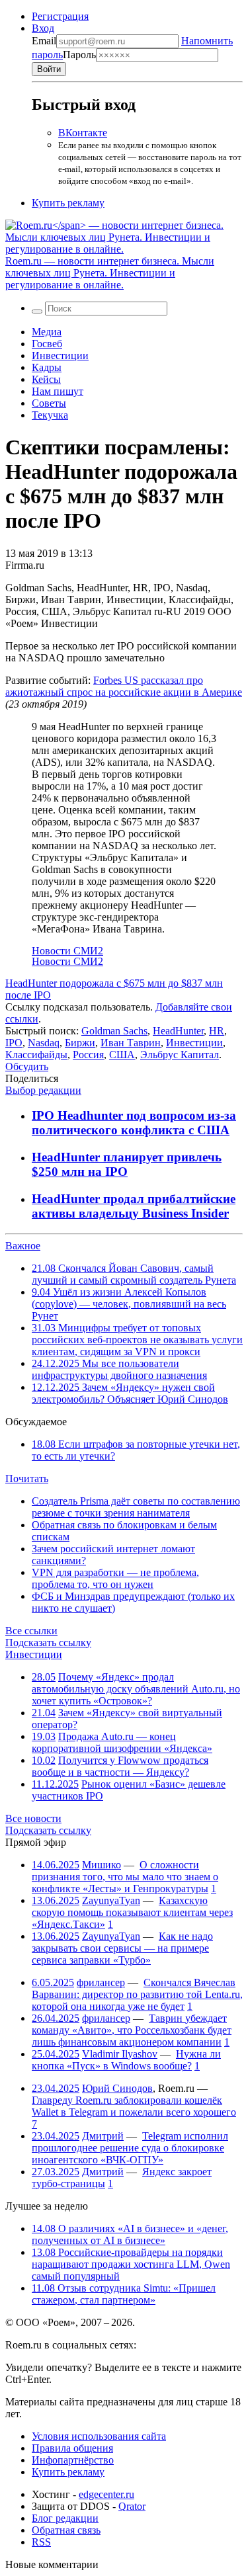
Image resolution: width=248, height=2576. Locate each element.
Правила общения (72, 2448)
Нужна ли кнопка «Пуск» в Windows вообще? (126, 2060)
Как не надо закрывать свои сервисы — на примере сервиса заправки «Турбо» (122, 1948)
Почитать (27, 1478)
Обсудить (27, 1066)
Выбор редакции (43, 1090)
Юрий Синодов (117, 2088)
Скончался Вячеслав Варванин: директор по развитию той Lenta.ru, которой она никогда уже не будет (137, 1994)
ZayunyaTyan (111, 1900)
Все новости (33, 1818)
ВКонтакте (83, 133)
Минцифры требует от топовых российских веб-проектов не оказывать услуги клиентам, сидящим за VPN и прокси (137, 1340)
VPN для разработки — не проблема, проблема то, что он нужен (115, 1578)
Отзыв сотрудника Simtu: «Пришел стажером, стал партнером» (124, 2294)
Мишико (102, 1865)
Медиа (47, 332)
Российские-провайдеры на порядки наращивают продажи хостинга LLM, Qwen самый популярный (131, 2264)
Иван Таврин (131, 1043)
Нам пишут (58, 391)
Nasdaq (44, 1043)
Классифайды (36, 1055)
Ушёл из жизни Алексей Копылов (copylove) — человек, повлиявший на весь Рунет (129, 1304)
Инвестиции (60, 355)
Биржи (80, 1043)
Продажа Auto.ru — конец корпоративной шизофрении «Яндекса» (122, 1742)
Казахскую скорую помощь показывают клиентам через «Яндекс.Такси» (132, 1912)
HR (217, 1031)
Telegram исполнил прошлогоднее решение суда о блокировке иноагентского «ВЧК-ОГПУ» (130, 2148)
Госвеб (47, 344)
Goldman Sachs (114, 1031)
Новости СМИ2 (67, 951)
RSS (41, 2542)
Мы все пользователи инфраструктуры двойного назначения (119, 1369)
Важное (23, 1246)
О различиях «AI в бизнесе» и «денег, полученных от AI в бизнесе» (130, 2234)
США (122, 1055)
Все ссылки (31, 1631)
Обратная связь (66, 2530)
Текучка (50, 415)
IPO (14, 1043)
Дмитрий (103, 2136)
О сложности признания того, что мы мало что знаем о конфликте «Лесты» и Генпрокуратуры (125, 1877)
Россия (88, 1055)
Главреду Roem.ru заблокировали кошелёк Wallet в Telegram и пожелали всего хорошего (134, 2106)
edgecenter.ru (106, 2494)
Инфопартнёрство (73, 2460)
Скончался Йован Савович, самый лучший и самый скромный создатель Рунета (134, 1274)
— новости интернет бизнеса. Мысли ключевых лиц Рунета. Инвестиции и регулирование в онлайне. (110, 273)
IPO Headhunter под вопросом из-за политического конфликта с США (134, 1123)
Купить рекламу (68, 203)
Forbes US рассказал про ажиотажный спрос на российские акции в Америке (124, 686)
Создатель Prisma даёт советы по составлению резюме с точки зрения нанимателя (136, 1507)
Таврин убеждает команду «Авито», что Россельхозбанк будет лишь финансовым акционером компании (132, 2030)
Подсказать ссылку (48, 1642)
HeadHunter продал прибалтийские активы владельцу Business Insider (134, 1206)
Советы (49, 403)
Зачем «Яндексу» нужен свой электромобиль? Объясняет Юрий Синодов (130, 1393)
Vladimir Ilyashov (120, 2054)
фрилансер (101, 1982)
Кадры (47, 367)
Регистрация (60, 16)
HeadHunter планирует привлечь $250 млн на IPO (127, 1164)
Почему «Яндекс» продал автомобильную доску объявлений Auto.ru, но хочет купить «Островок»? (136, 1689)
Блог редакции (65, 2518)
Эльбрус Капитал (180, 1055)
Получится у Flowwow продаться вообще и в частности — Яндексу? (120, 1766)
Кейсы (46, 379)
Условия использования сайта (99, 2436)
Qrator (132, 2506)
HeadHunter (178, 1031)
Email (44, 41)
